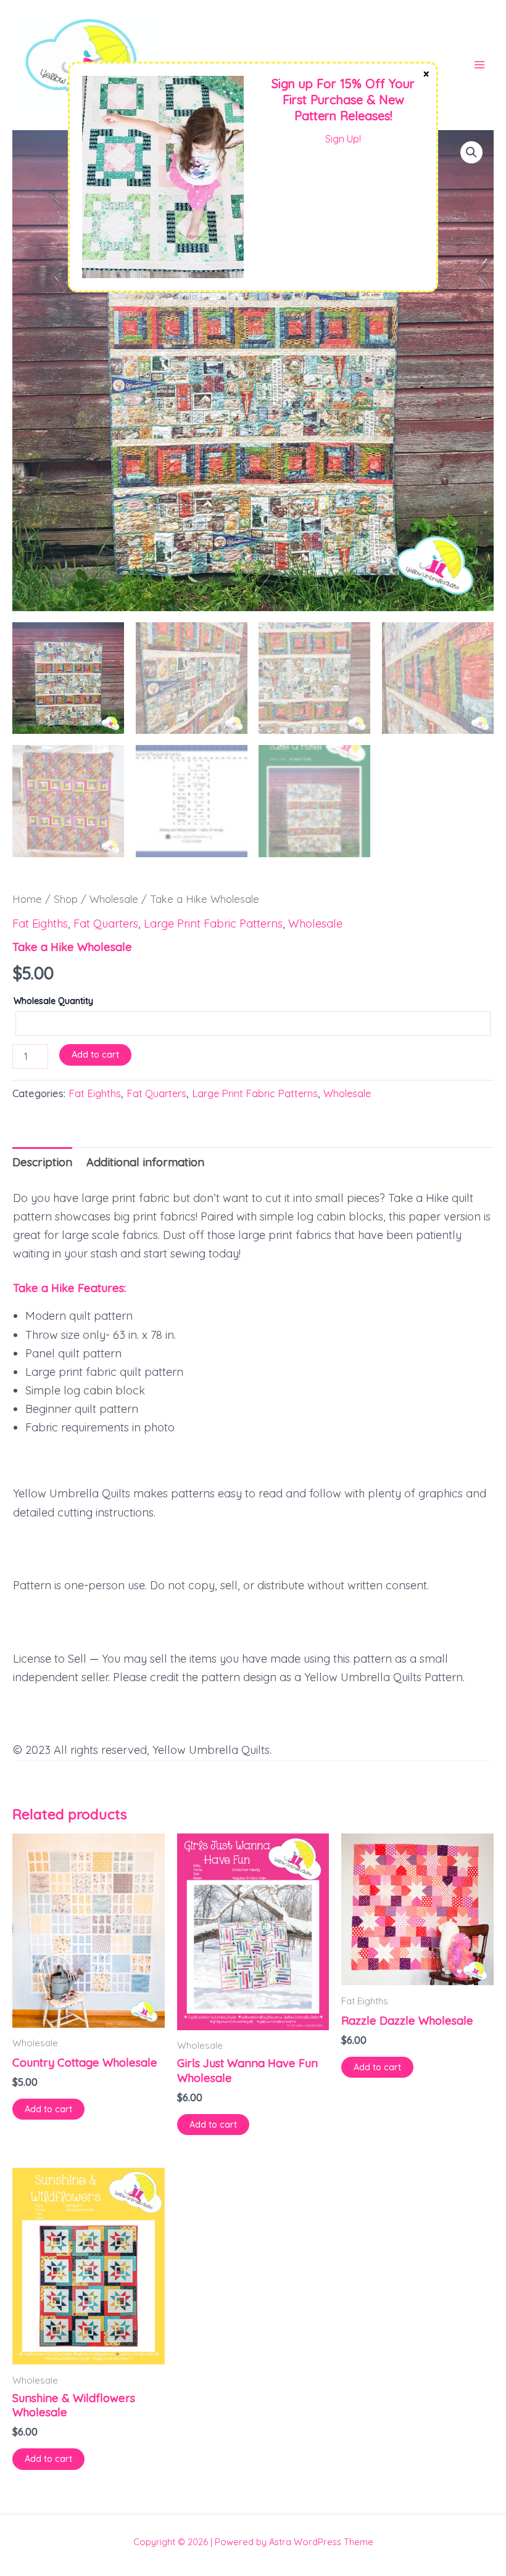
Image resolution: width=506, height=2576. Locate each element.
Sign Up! (343, 139)
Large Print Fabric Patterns (213, 924)
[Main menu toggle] (479, 65)
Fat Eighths (40, 924)
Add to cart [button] (48, 2109)
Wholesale (114, 899)
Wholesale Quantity (53, 1001)
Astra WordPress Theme (321, 2542)
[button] (471, 152)
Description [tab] (42, 1162)
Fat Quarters (106, 924)
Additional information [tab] (145, 1162)
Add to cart (95, 1054)
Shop (66, 899)
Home (27, 899)
